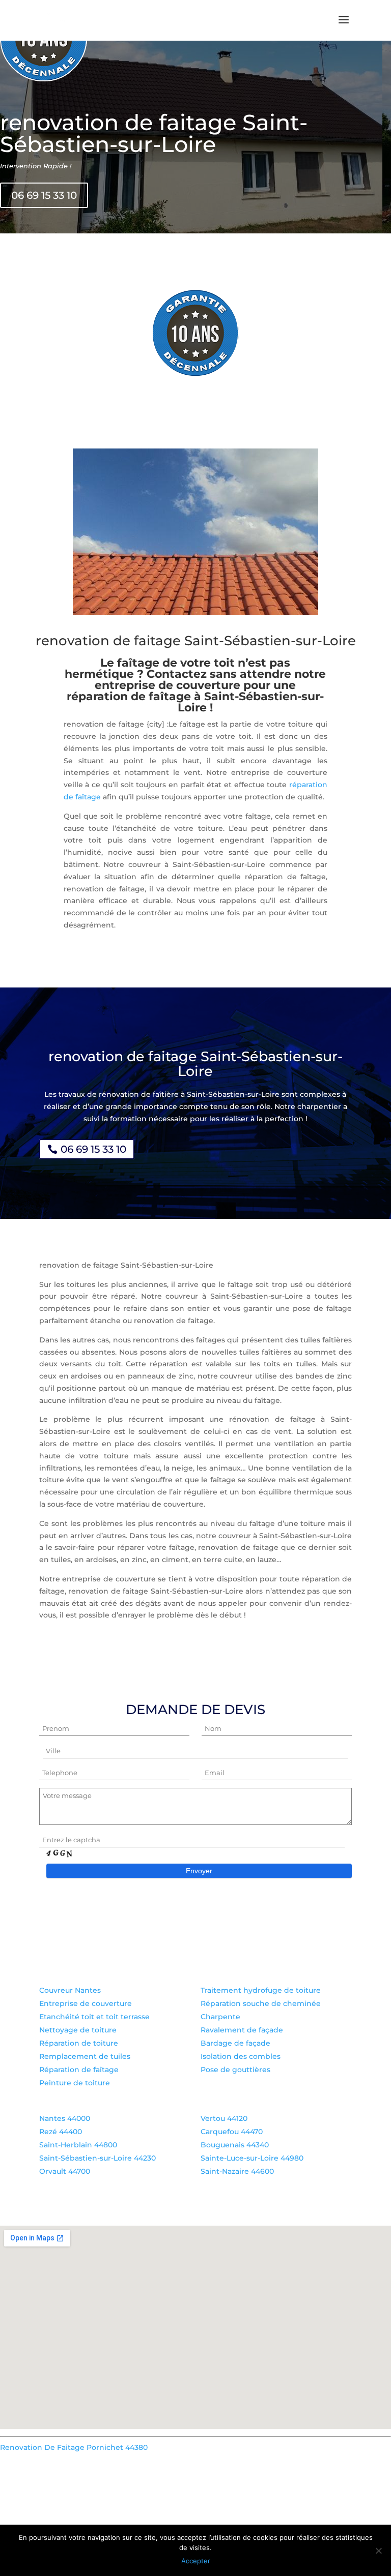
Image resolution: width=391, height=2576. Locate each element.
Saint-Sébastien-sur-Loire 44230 (97, 2158)
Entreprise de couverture (86, 2003)
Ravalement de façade (242, 2030)
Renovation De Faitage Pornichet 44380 (74, 2447)
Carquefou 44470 (232, 2132)
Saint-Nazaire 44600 (237, 2171)
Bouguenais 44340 (235, 2145)
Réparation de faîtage (79, 2070)
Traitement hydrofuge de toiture (261, 1990)
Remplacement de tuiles (85, 2056)
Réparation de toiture (79, 2043)
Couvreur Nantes (70, 1990)
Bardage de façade (235, 2043)
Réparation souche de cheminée (261, 2003)
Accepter (196, 2561)
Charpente (220, 2017)
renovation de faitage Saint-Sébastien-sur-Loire (154, 133)
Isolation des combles (241, 2056)
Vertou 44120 (224, 2118)
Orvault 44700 (65, 2171)
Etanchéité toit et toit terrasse (94, 2017)
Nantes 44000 (65, 2118)
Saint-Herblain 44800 (78, 2145)
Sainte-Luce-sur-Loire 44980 (252, 2158)
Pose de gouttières (235, 2070)
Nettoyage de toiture (78, 2030)
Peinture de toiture (75, 2083)
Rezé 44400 (61, 2132)
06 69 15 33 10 (44, 195)
